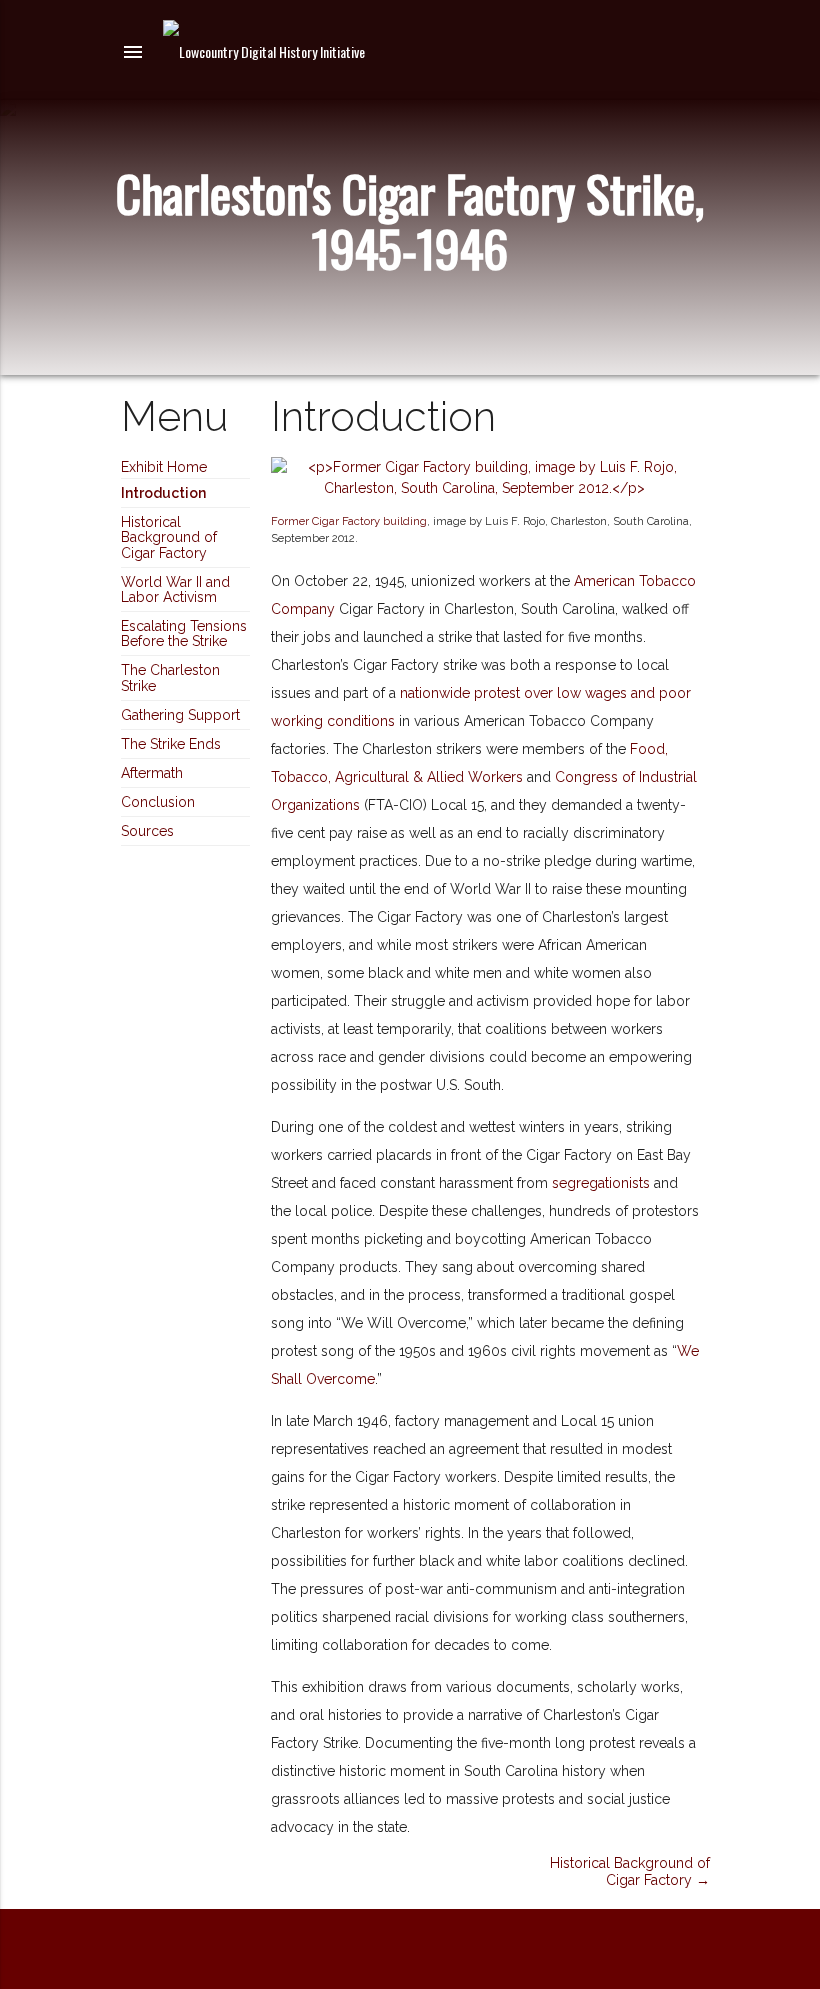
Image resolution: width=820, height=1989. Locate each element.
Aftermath (152, 773)
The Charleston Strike (170, 677)
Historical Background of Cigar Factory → (630, 1871)
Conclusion (158, 802)
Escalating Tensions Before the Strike (184, 633)
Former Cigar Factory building (349, 521)
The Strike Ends (171, 744)
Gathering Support (180, 715)
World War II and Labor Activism (175, 589)
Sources (147, 831)
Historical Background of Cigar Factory (169, 537)
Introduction (163, 493)
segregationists (601, 1183)
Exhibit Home (164, 467)
